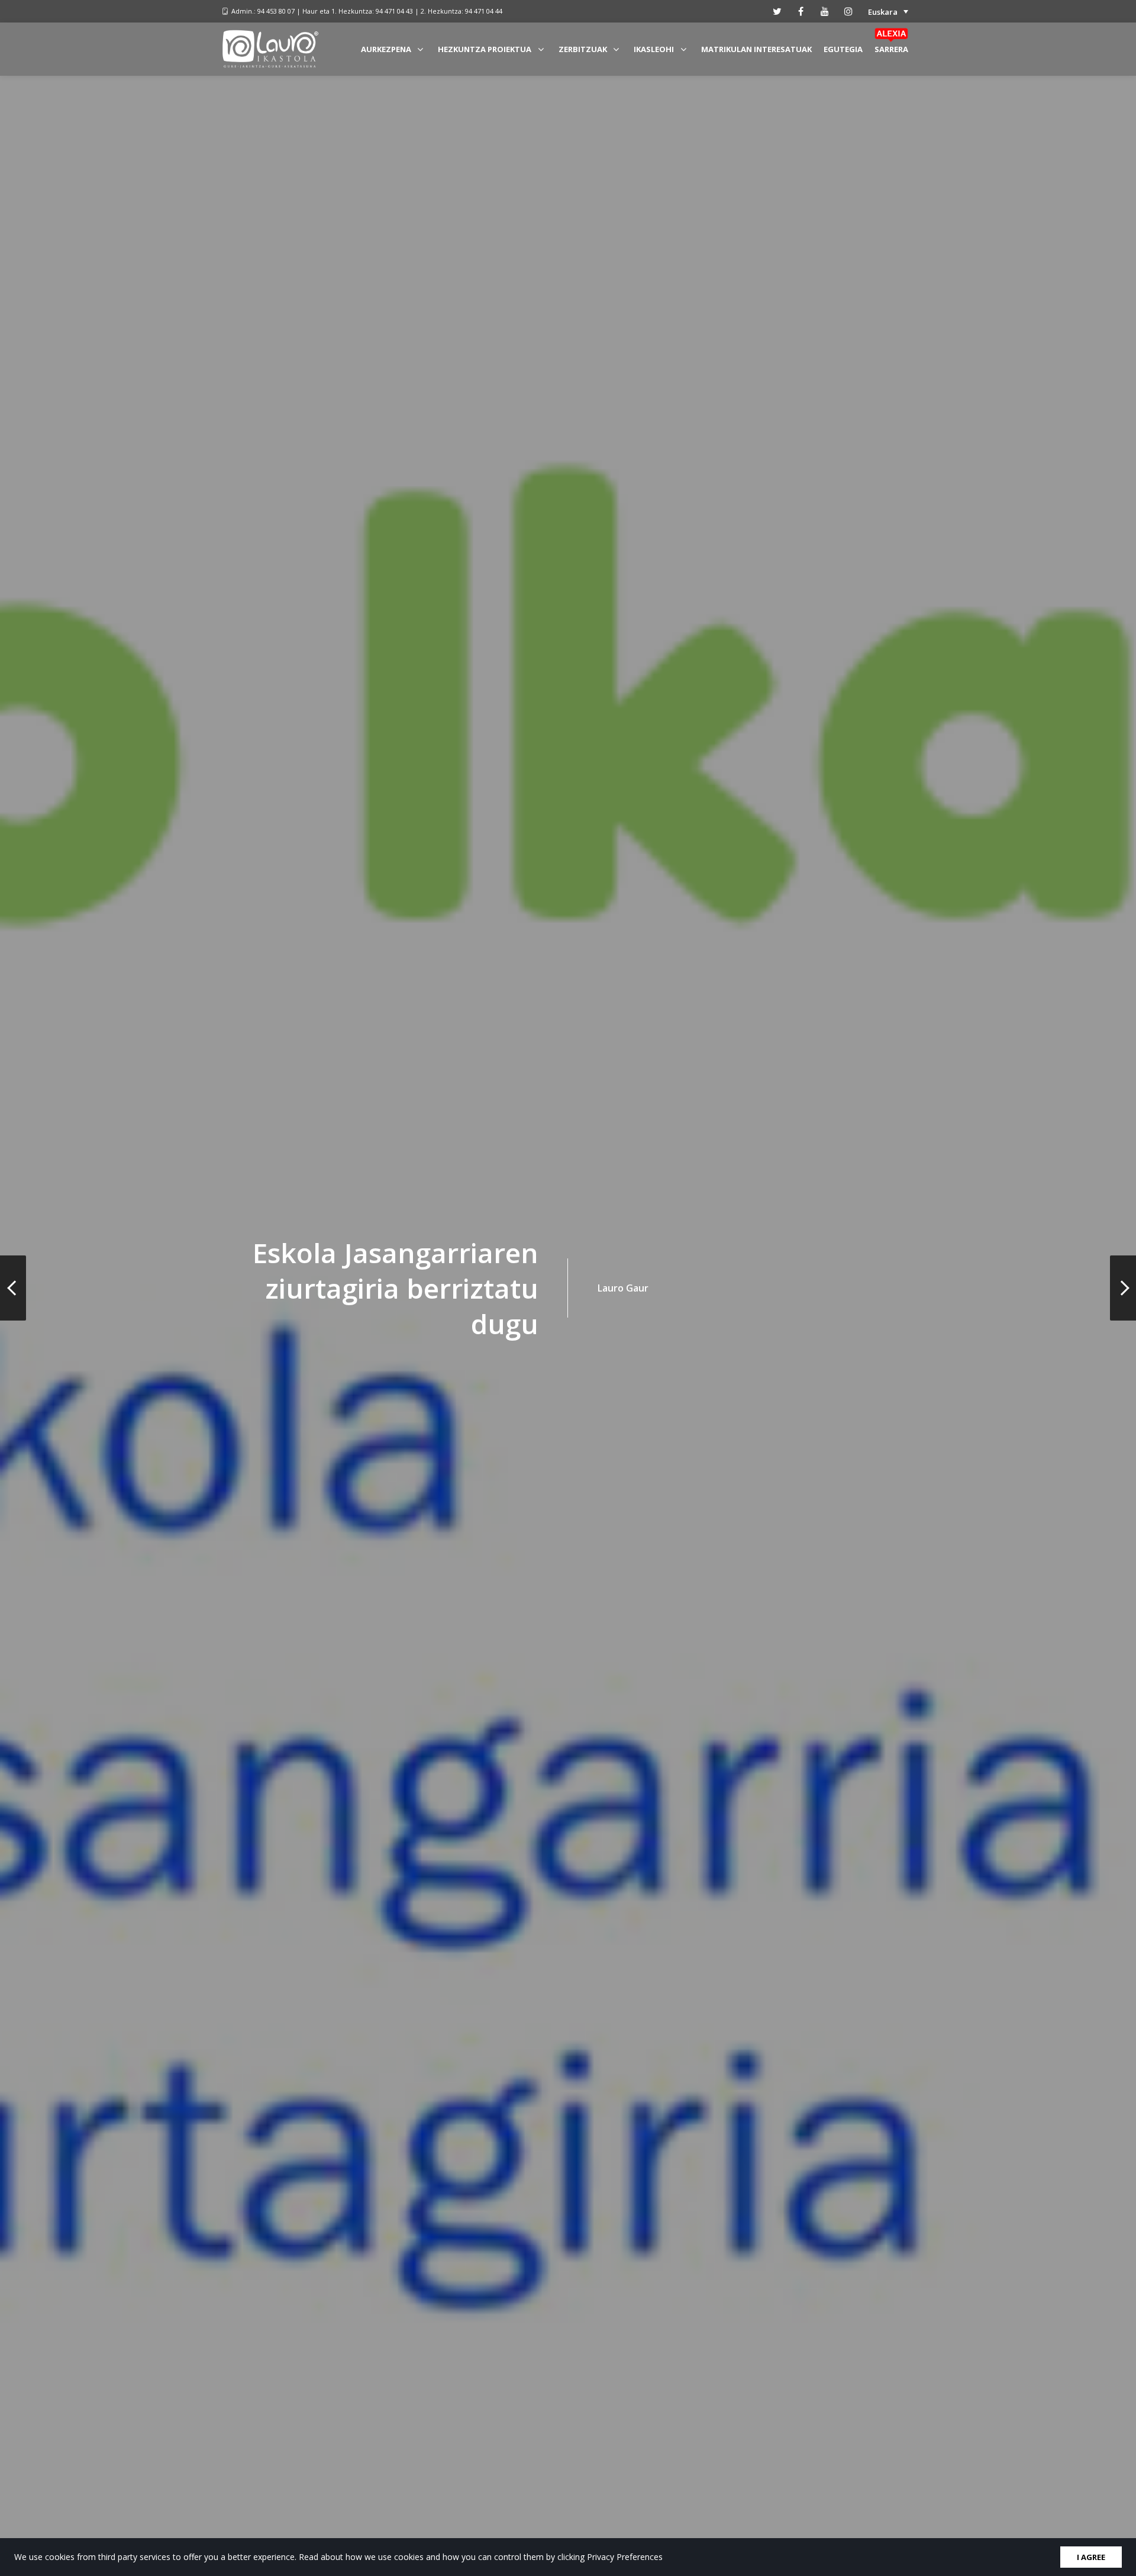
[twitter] (777, 11)
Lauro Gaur (623, 1288)
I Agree (1091, 2557)
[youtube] (825, 11)
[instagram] (848, 11)
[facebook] (801, 11)
